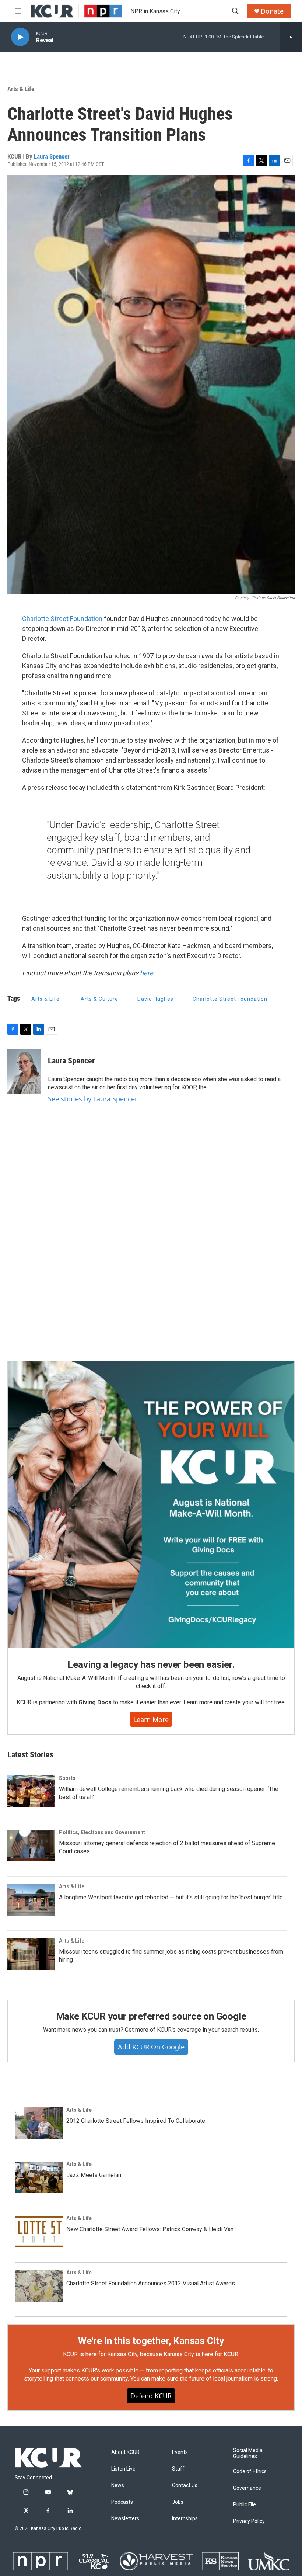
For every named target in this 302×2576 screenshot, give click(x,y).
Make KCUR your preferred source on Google (151, 2016)
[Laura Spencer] (24, 1072)
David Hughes (155, 999)
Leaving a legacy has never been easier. (151, 1664)
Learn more (151, 1719)
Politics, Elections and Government (102, 1832)
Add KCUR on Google (151, 2047)
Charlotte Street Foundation (62, 619)
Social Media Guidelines (248, 2453)
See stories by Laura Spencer (93, 1099)
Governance (247, 2488)
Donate (272, 11)
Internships (185, 2519)
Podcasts (122, 2502)
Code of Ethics (250, 2471)
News (118, 2485)
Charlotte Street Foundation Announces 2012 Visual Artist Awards (151, 2283)
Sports (67, 1778)
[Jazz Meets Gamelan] (39, 2177)
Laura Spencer (52, 156)
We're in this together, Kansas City (151, 2341)
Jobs (178, 2502)
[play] (20, 37)
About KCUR (125, 2452)
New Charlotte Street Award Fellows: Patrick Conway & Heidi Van (150, 2229)
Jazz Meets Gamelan (94, 2175)
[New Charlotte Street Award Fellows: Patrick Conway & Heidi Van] (39, 2232)
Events (180, 2452)
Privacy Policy (249, 2521)
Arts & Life (21, 89)
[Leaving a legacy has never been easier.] (151, 1505)
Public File (245, 2505)
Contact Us (185, 2485)
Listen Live (123, 2469)
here (147, 973)
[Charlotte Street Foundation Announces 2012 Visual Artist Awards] (39, 2286)
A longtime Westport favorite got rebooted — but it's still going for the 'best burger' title (171, 1897)
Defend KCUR (151, 2396)
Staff (178, 2469)
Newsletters (125, 2519)
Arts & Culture (99, 999)
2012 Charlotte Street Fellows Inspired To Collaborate (136, 2121)
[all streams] (291, 37)
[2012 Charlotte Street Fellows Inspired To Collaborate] (39, 2123)
